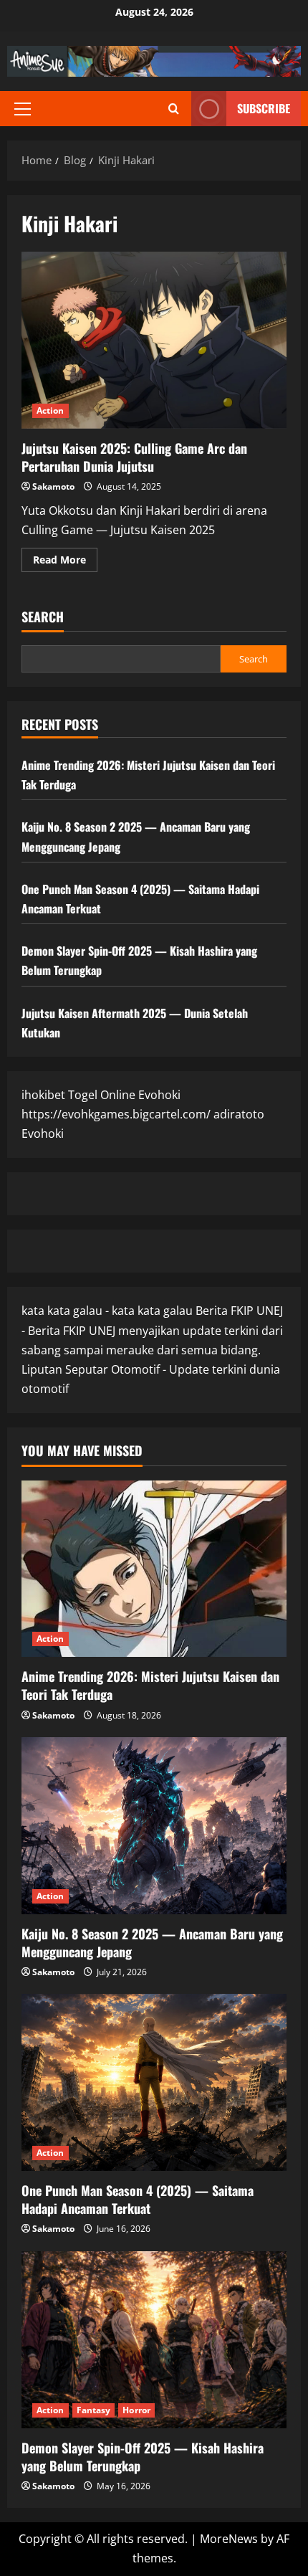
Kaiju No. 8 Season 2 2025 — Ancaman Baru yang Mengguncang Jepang (152, 1943)
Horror (136, 2410)
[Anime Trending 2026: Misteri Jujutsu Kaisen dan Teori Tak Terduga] (154, 1569)
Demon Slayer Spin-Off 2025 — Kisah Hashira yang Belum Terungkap (143, 2457)
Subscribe (264, 108)
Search (43, 617)
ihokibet (43, 1095)
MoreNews (229, 2539)
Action (50, 410)
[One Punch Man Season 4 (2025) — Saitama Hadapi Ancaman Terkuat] (154, 2082)
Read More (65, 562)
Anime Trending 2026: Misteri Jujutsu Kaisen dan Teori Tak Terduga (150, 1685)
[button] (23, 109)
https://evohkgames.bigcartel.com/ (116, 1114)
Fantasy (94, 2410)
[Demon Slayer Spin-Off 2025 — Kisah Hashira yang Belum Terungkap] (154, 2340)
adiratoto (239, 1114)
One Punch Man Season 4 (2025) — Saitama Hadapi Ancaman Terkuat (138, 2199)
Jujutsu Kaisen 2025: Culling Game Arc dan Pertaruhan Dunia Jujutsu (154, 340)
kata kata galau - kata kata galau (107, 1311)
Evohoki (159, 1095)
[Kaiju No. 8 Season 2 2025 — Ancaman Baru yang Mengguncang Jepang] (154, 1826)
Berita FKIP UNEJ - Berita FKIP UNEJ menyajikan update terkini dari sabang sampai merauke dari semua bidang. (152, 1330)
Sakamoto (53, 486)
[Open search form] (174, 109)
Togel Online (102, 1095)
